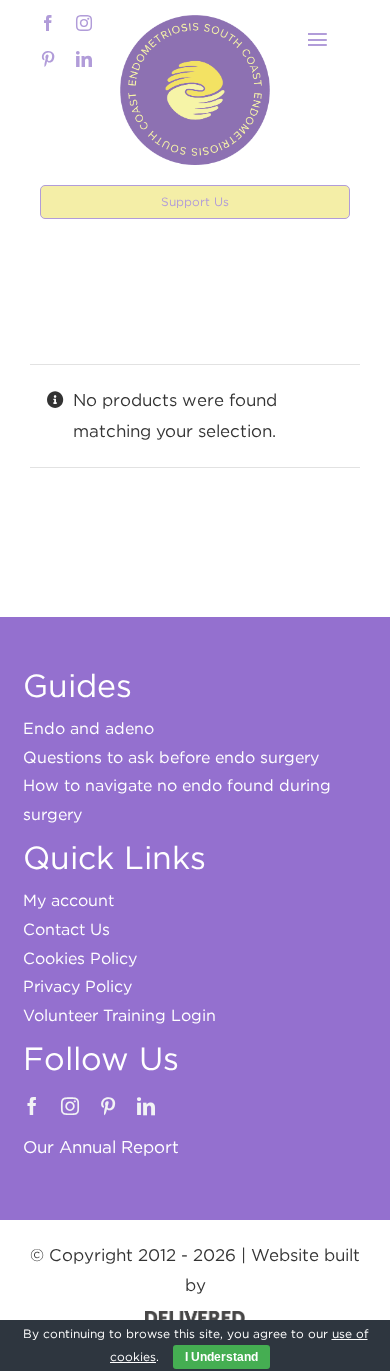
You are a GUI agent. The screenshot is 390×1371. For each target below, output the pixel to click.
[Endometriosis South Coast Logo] (195, 23)
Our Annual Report (101, 1147)
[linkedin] (84, 59)
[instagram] (84, 23)
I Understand (221, 1357)
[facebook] (48, 23)
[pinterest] (48, 59)
